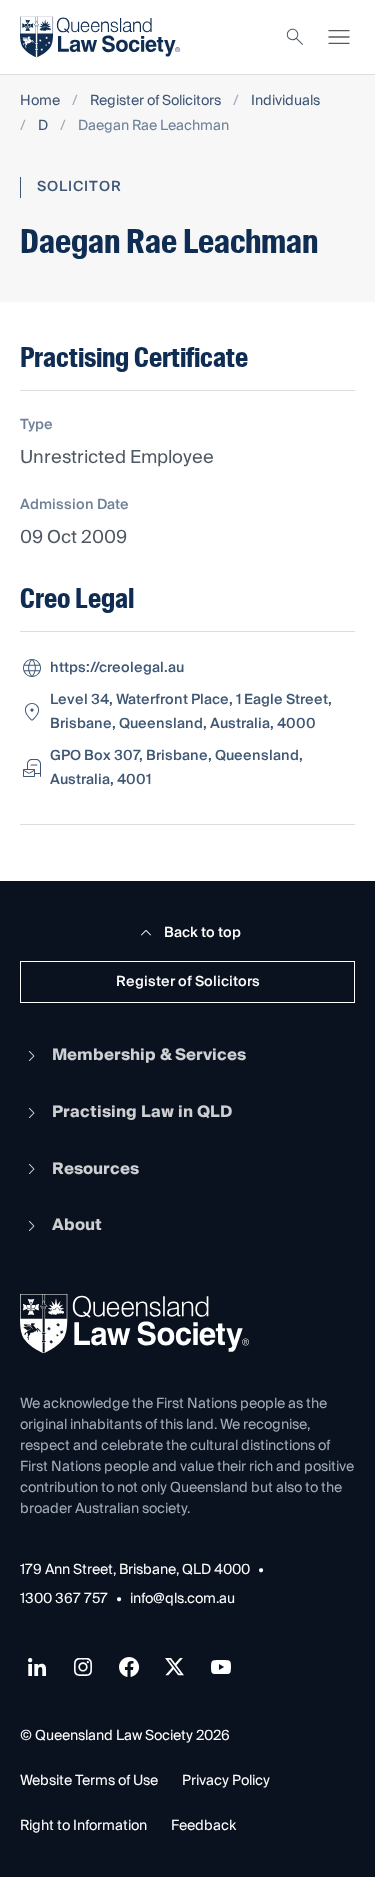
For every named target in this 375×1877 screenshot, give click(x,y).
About (77, 1225)
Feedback (203, 1826)
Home (40, 101)
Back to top (202, 933)
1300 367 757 (64, 1599)
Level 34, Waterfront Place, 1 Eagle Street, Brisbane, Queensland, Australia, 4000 (191, 712)
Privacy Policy (226, 1781)
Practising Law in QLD (142, 1112)
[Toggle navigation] (339, 37)
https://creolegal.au (117, 668)
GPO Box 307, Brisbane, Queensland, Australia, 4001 (176, 768)
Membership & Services (149, 1055)
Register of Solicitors (155, 101)
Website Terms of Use (89, 1781)
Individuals (285, 101)
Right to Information (83, 1826)
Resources (95, 1169)
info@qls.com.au (182, 1599)
